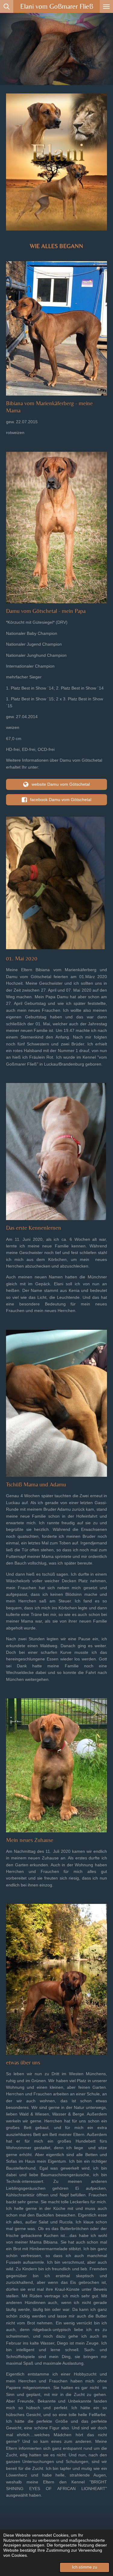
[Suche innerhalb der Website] (7, 6)
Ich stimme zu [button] (85, 2567)
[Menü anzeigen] (106, 6)
